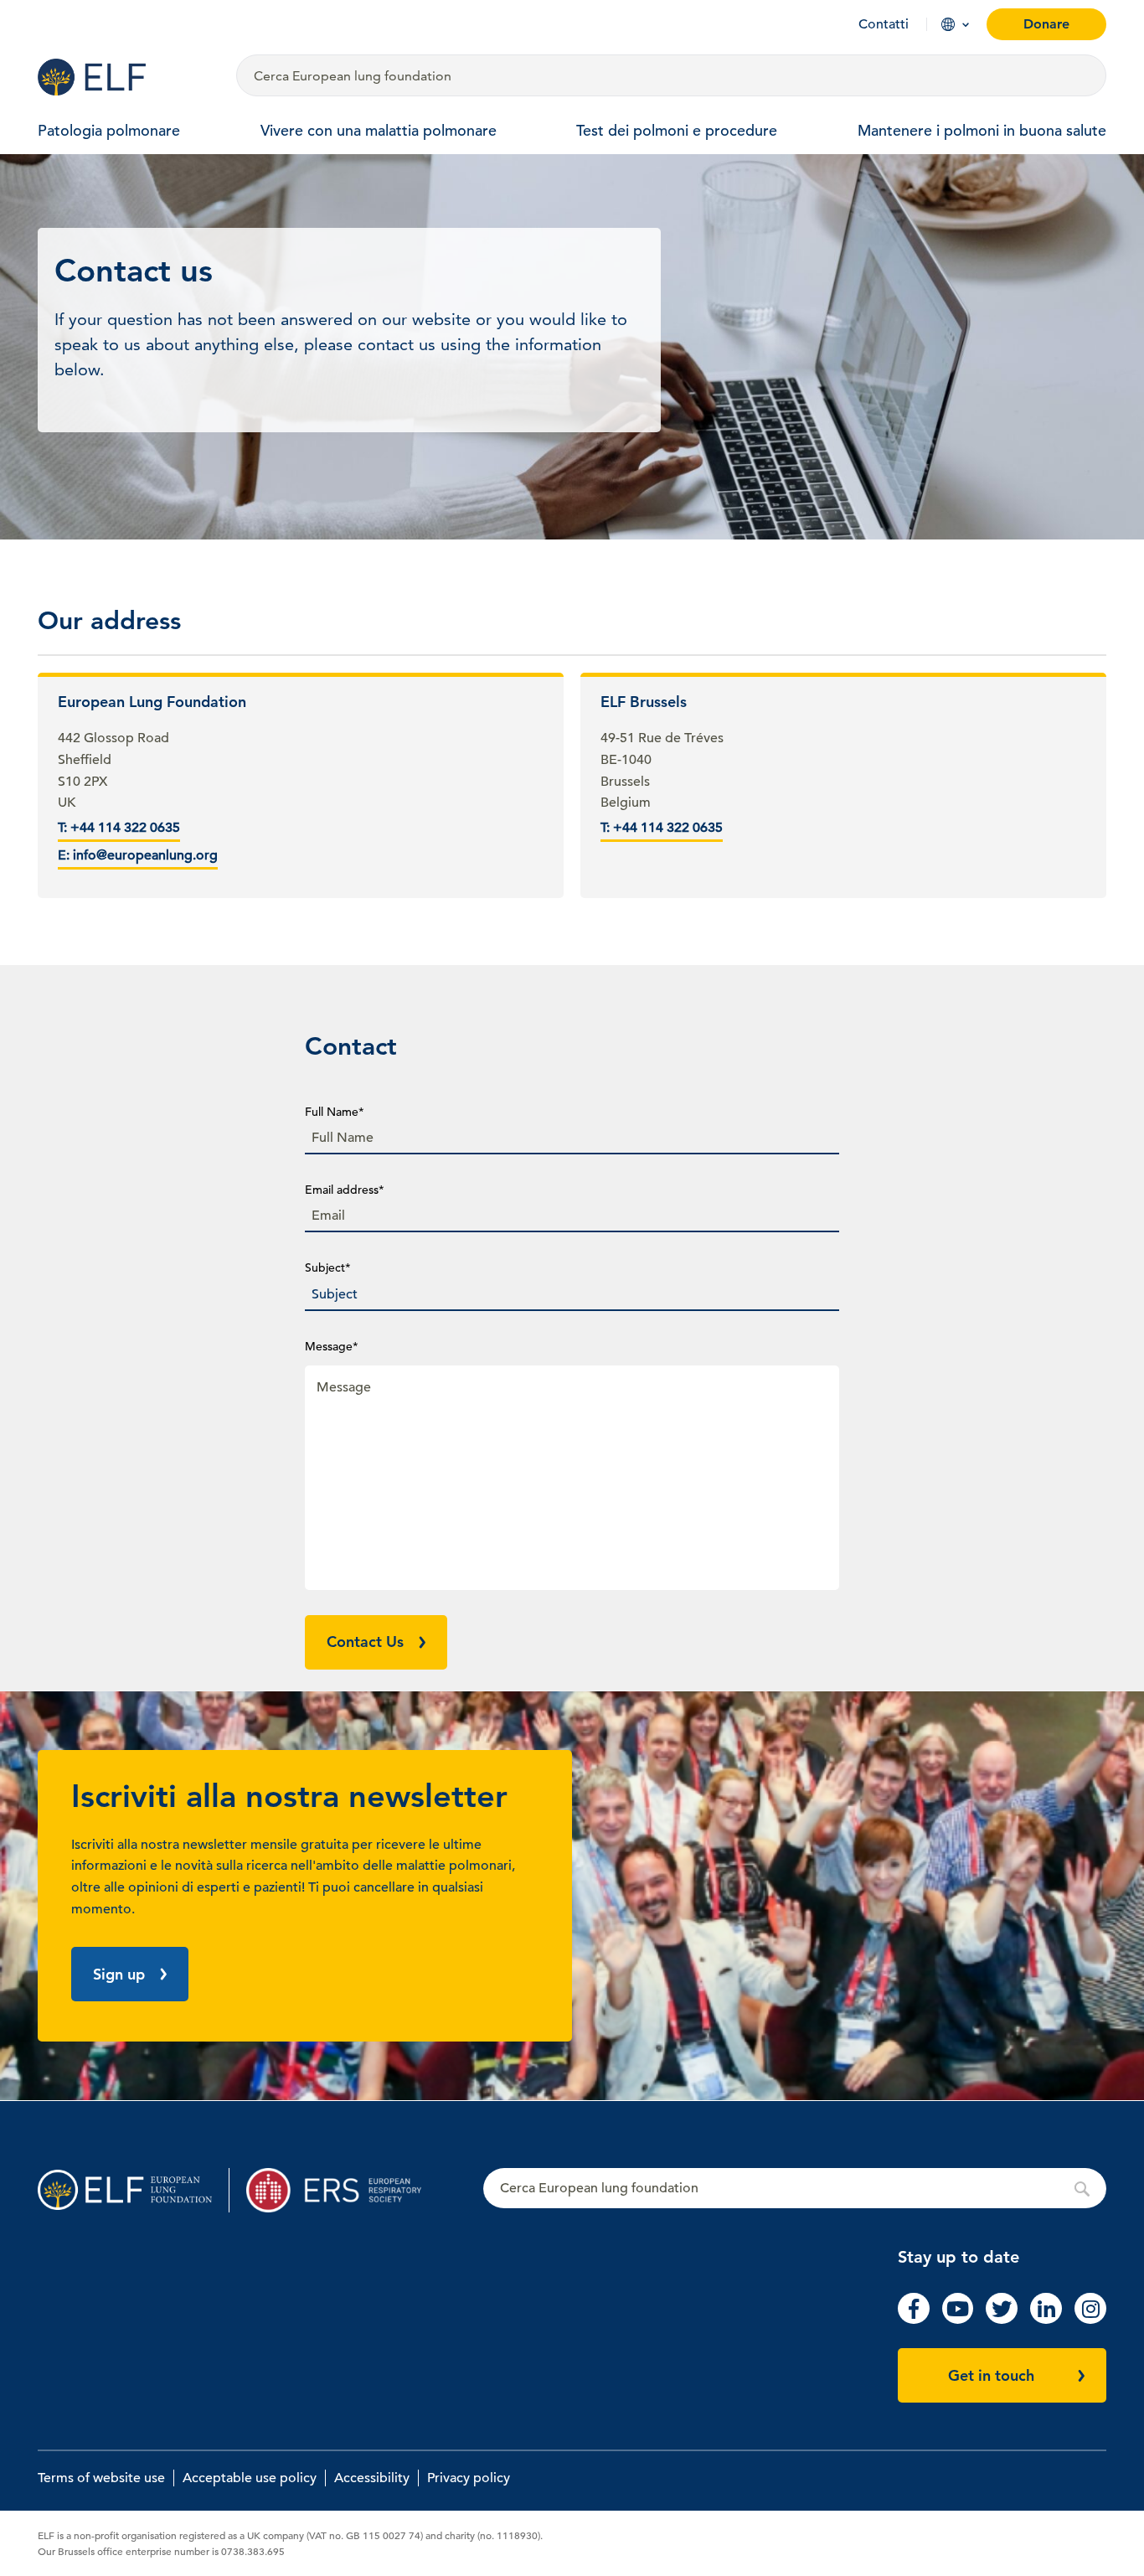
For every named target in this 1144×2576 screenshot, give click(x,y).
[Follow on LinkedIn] (1046, 2320)
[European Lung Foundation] (127, 77)
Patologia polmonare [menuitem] (109, 130)
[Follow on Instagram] (1090, 2320)
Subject (328, 1267)
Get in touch (991, 2375)
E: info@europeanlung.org (138, 855)
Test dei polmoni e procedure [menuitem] (677, 130)
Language (948, 24)
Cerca (795, 2189)
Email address (345, 1190)
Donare (1046, 24)
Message (332, 1346)
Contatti (884, 24)
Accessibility (372, 2478)
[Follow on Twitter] (1002, 2320)
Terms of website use (101, 2478)
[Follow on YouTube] (958, 2320)
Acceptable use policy (250, 2478)
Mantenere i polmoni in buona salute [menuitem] (982, 130)
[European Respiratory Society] (342, 2190)
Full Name (335, 1112)
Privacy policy (469, 2478)
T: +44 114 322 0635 (119, 828)
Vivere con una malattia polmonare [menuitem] (379, 130)
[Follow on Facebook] (914, 2320)
